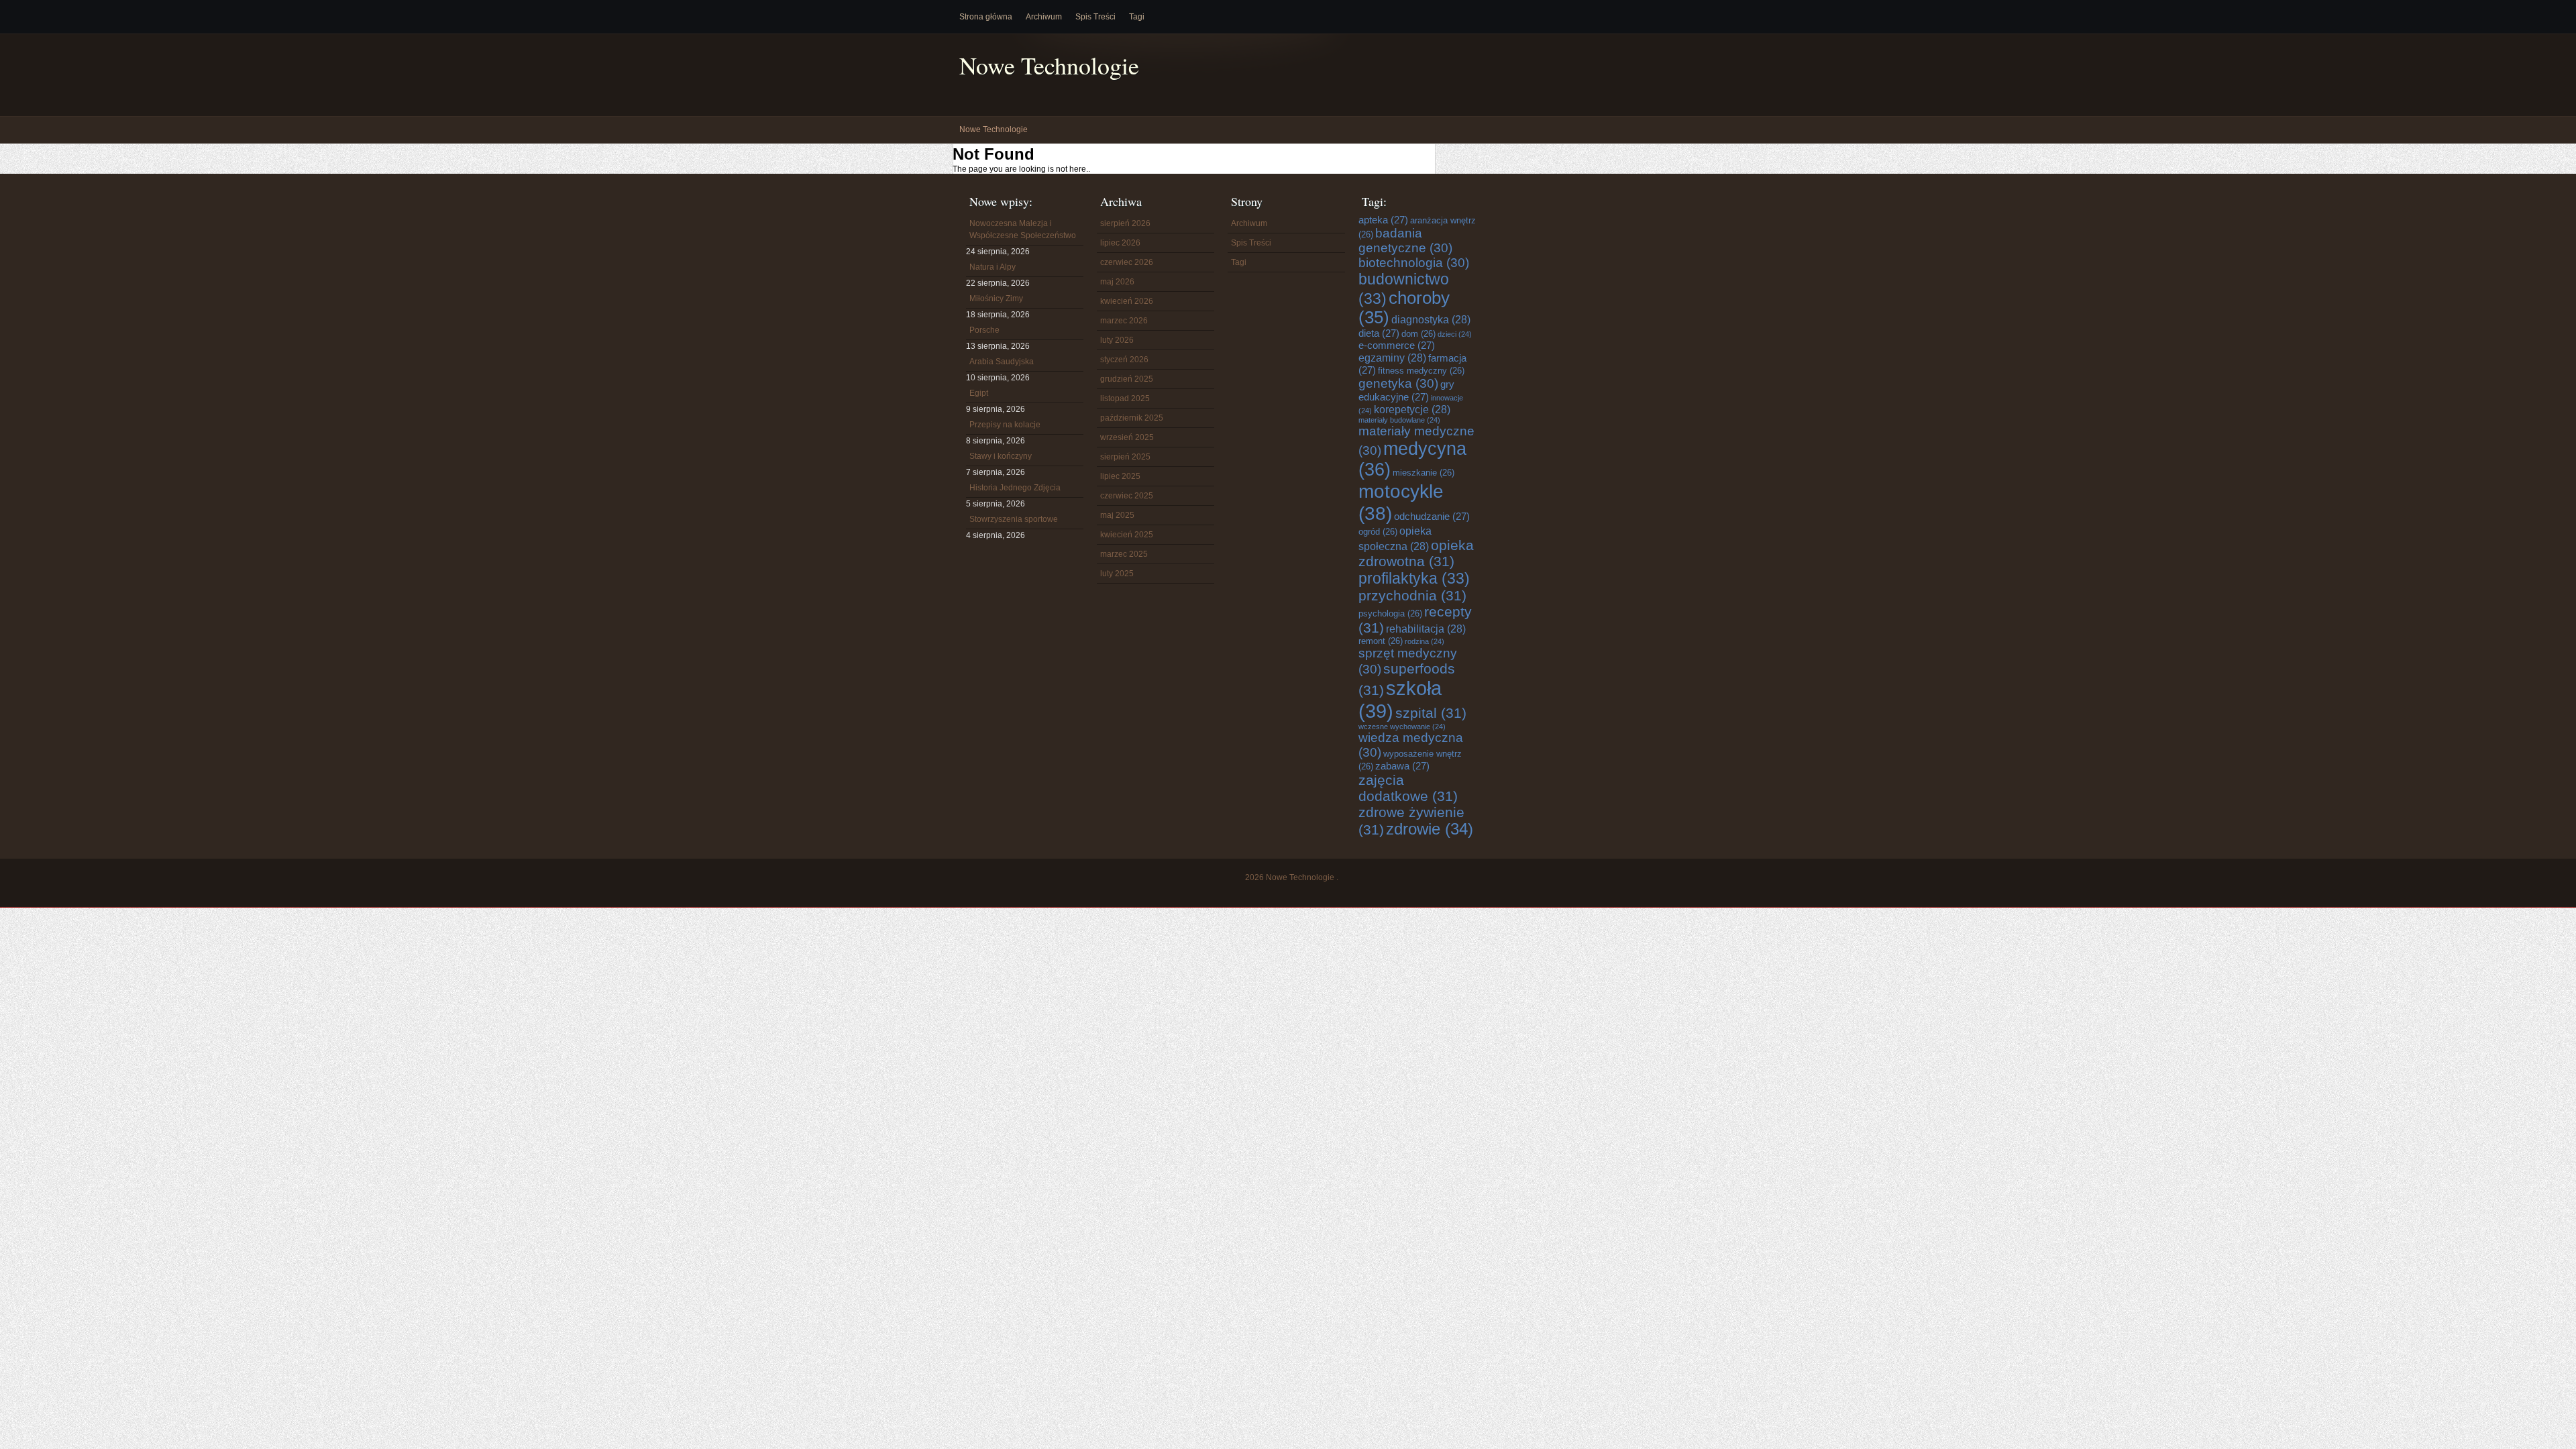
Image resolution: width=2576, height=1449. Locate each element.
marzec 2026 (1124, 321)
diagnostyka (1431, 319)
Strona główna (986, 17)
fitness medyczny (1421, 371)
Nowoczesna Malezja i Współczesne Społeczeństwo (1023, 229)
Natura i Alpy (992, 267)
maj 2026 (1117, 282)
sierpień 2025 (1125, 457)
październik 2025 (1132, 418)
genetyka (1398, 383)
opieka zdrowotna (1416, 553)
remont (1381, 641)
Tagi (1137, 17)
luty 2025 (1117, 574)
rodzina (1425, 641)
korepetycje (1412, 409)
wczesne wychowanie (1402, 727)
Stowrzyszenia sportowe (1014, 519)
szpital (1431, 713)
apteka (1383, 220)
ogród (1378, 532)
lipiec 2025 (1120, 476)
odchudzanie (1432, 516)
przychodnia (1412, 595)
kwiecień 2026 (1127, 301)
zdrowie (1430, 829)
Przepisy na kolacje (1005, 425)
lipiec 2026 (1120, 243)
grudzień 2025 (1127, 379)
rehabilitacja (1426, 629)
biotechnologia (1414, 263)
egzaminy (1392, 358)
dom (1418, 334)
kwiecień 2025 (1127, 535)
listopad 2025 (1125, 398)
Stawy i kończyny (1001, 456)
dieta (1379, 333)
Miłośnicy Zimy (996, 299)
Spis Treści (1095, 17)
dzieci (1455, 334)
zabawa (1402, 766)
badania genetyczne (1405, 240)
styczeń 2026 (1124, 360)
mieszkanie (1424, 473)
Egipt (979, 393)
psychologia (1390, 613)
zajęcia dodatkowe (1408, 788)
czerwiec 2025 (1127, 496)
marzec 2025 (1124, 554)
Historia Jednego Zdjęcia (1015, 488)
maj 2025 (1117, 515)
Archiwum (1044, 17)
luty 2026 (1117, 340)
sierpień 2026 (1125, 223)
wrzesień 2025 (1127, 437)
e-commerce (1397, 345)
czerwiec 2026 (1127, 262)
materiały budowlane (1399, 420)
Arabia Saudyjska (1002, 362)
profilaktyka (1414, 578)
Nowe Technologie (1049, 65)
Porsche (984, 330)
